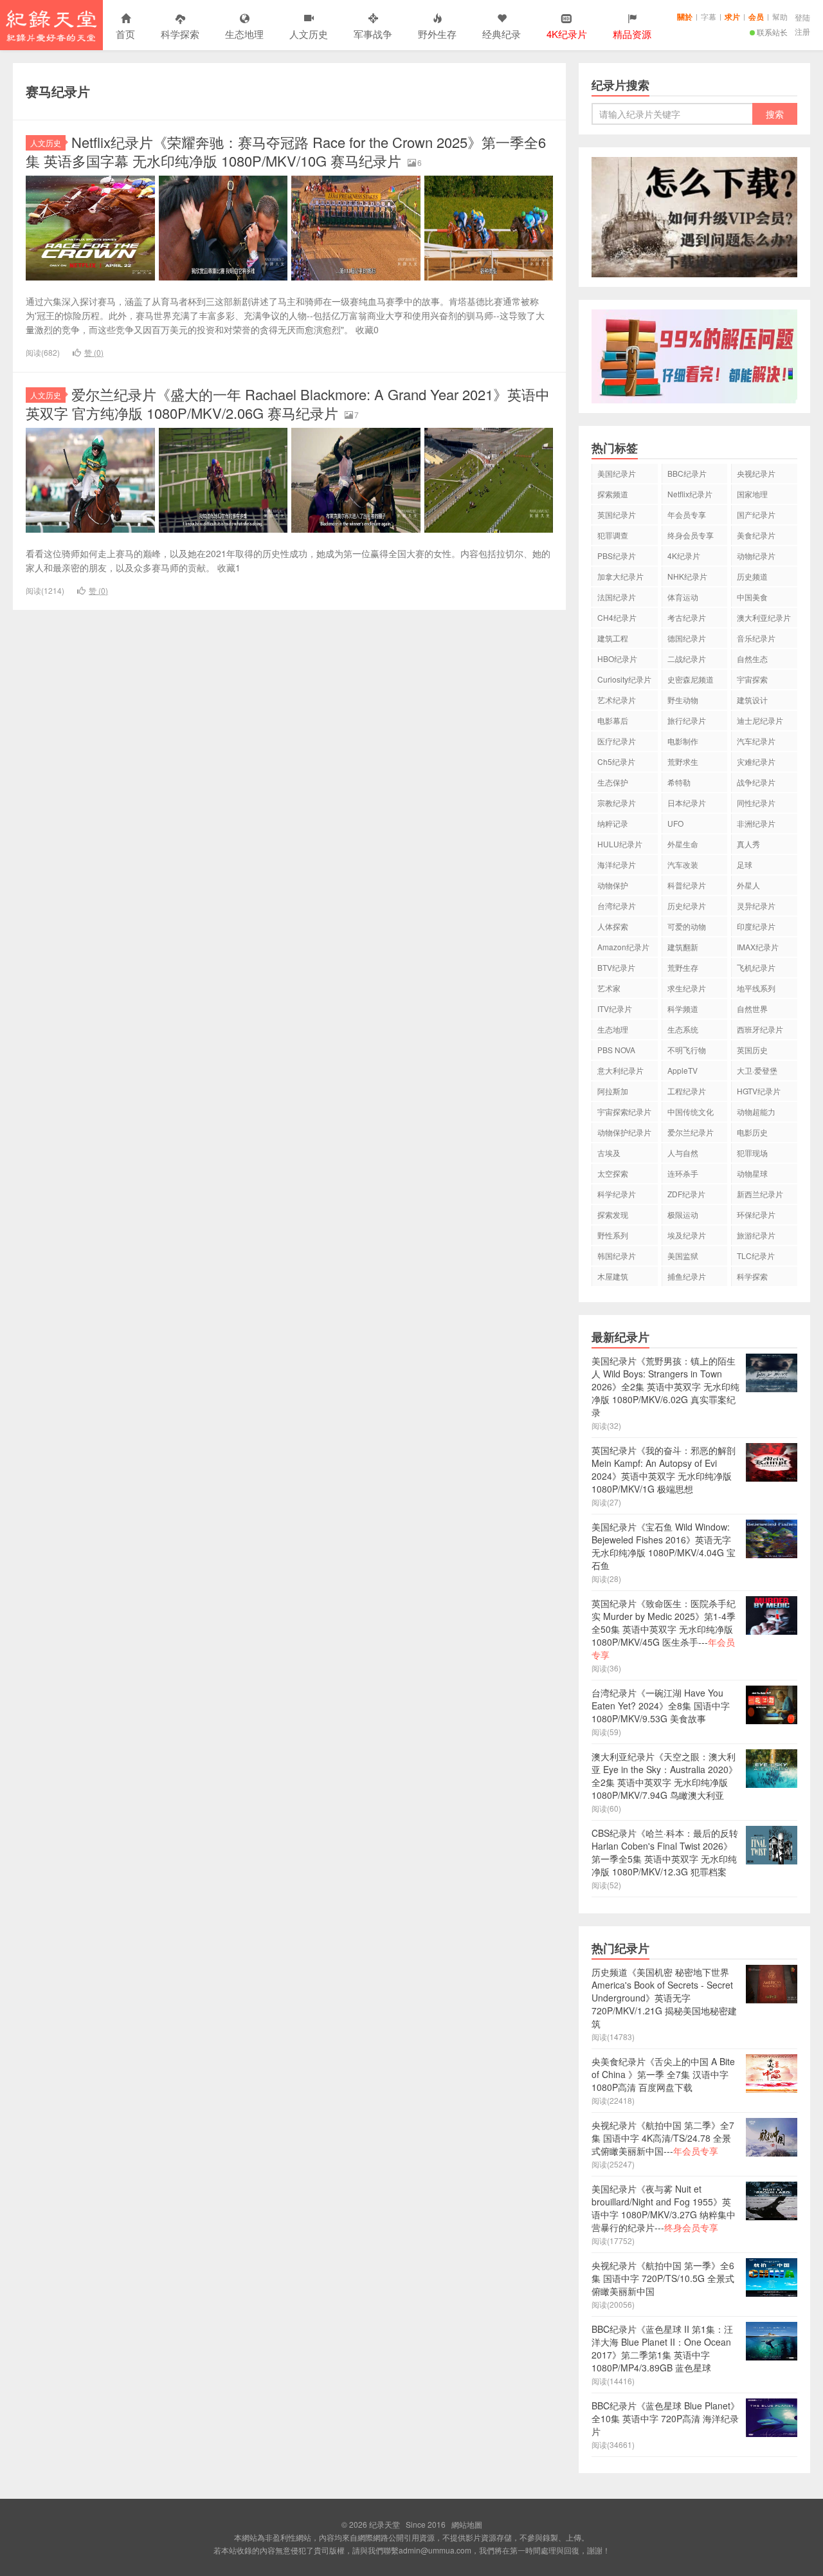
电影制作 (683, 741)
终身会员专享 (691, 535)
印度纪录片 (756, 926)
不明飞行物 (687, 1050)
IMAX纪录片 (758, 947)
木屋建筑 (613, 1276)
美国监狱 (683, 1256)
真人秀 (748, 844)
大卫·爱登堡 (757, 1070)
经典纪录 (502, 34)
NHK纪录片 (687, 576)
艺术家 (609, 988)
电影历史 (752, 1132)
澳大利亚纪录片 (764, 617)
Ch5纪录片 (616, 761)
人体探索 (613, 926)
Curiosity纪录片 (624, 679)
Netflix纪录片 (690, 494)
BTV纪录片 (616, 967)
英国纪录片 (617, 514)
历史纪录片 (687, 906)
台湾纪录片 (617, 906)
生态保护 (613, 782)
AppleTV (683, 1070)
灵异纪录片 (756, 906)
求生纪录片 (687, 988)
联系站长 (772, 32)
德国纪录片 (687, 638)
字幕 (709, 16)
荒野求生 (683, 761)
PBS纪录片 (617, 556)
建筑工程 (613, 638)
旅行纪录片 (687, 720)
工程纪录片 (687, 1091)
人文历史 (309, 34)
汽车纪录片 (756, 741)
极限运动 (683, 1214)
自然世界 (752, 1008)
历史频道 (752, 576)
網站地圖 (467, 2524)
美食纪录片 (756, 535)
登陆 (802, 17)
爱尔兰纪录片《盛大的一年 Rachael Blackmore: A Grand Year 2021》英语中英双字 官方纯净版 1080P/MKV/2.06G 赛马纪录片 (288, 403)
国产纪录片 (756, 514)
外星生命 (683, 844)
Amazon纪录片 (623, 947)
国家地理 (752, 494)
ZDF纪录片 (686, 1194)
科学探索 (180, 34)
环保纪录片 (756, 1214)
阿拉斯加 (613, 1091)
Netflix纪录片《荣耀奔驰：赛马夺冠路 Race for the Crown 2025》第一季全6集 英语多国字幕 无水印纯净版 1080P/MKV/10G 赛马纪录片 (286, 151)
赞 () (94, 352)
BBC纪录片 (687, 473)
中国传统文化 (691, 1111)
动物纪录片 (756, 556)
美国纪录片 (617, 473)
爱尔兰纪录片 (691, 1132)
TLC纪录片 (756, 1256)
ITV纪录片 (615, 1008)
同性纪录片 (756, 803)
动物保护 (613, 885)
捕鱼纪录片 (687, 1276)
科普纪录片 (687, 885)
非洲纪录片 (756, 823)
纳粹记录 (613, 823)
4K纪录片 (684, 556)
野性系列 (613, 1235)
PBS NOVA (616, 1050)
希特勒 (679, 782)
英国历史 (752, 1050)
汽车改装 (683, 864)
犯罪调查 (613, 535)
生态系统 (683, 1029)
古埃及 (609, 1153)
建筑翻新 (683, 947)
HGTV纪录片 (759, 1091)
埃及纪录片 (687, 1235)
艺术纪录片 (617, 700)
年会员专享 (687, 514)
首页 (125, 34)
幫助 (780, 16)
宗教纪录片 (617, 803)
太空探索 (613, 1173)
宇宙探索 (752, 679)
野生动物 (683, 700)
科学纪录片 (617, 1194)
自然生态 (752, 658)
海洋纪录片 (617, 864)
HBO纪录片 (617, 658)
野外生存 (437, 34)
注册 (802, 31)
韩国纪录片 (617, 1256)
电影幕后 (613, 720)
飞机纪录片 (756, 967)
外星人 (748, 885)
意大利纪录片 (620, 1070)
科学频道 (683, 1008)
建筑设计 (752, 700)
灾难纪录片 (756, 761)
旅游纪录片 (756, 1235)
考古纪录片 (687, 617)
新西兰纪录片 (760, 1194)
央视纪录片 (756, 473)
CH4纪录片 (617, 617)
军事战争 (373, 34)
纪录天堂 (51, 25)
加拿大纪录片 (620, 576)
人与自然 (683, 1153)
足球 (745, 864)
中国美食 (752, 597)
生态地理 (244, 34)
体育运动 (683, 597)
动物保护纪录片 (624, 1132)
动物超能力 (756, 1111)
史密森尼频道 (691, 679)
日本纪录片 (687, 803)
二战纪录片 (687, 658)
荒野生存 (683, 967)
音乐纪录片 (756, 638)
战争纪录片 (756, 782)
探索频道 (613, 494)
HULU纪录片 (620, 844)
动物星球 (752, 1173)
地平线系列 (756, 988)
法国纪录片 (617, 597)
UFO (675, 823)
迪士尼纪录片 (760, 720)
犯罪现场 (752, 1153)
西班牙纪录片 (760, 1029)
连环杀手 (683, 1173)
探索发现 (613, 1214)
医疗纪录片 (617, 741)
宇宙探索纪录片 (624, 1111)
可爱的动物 (687, 926)
